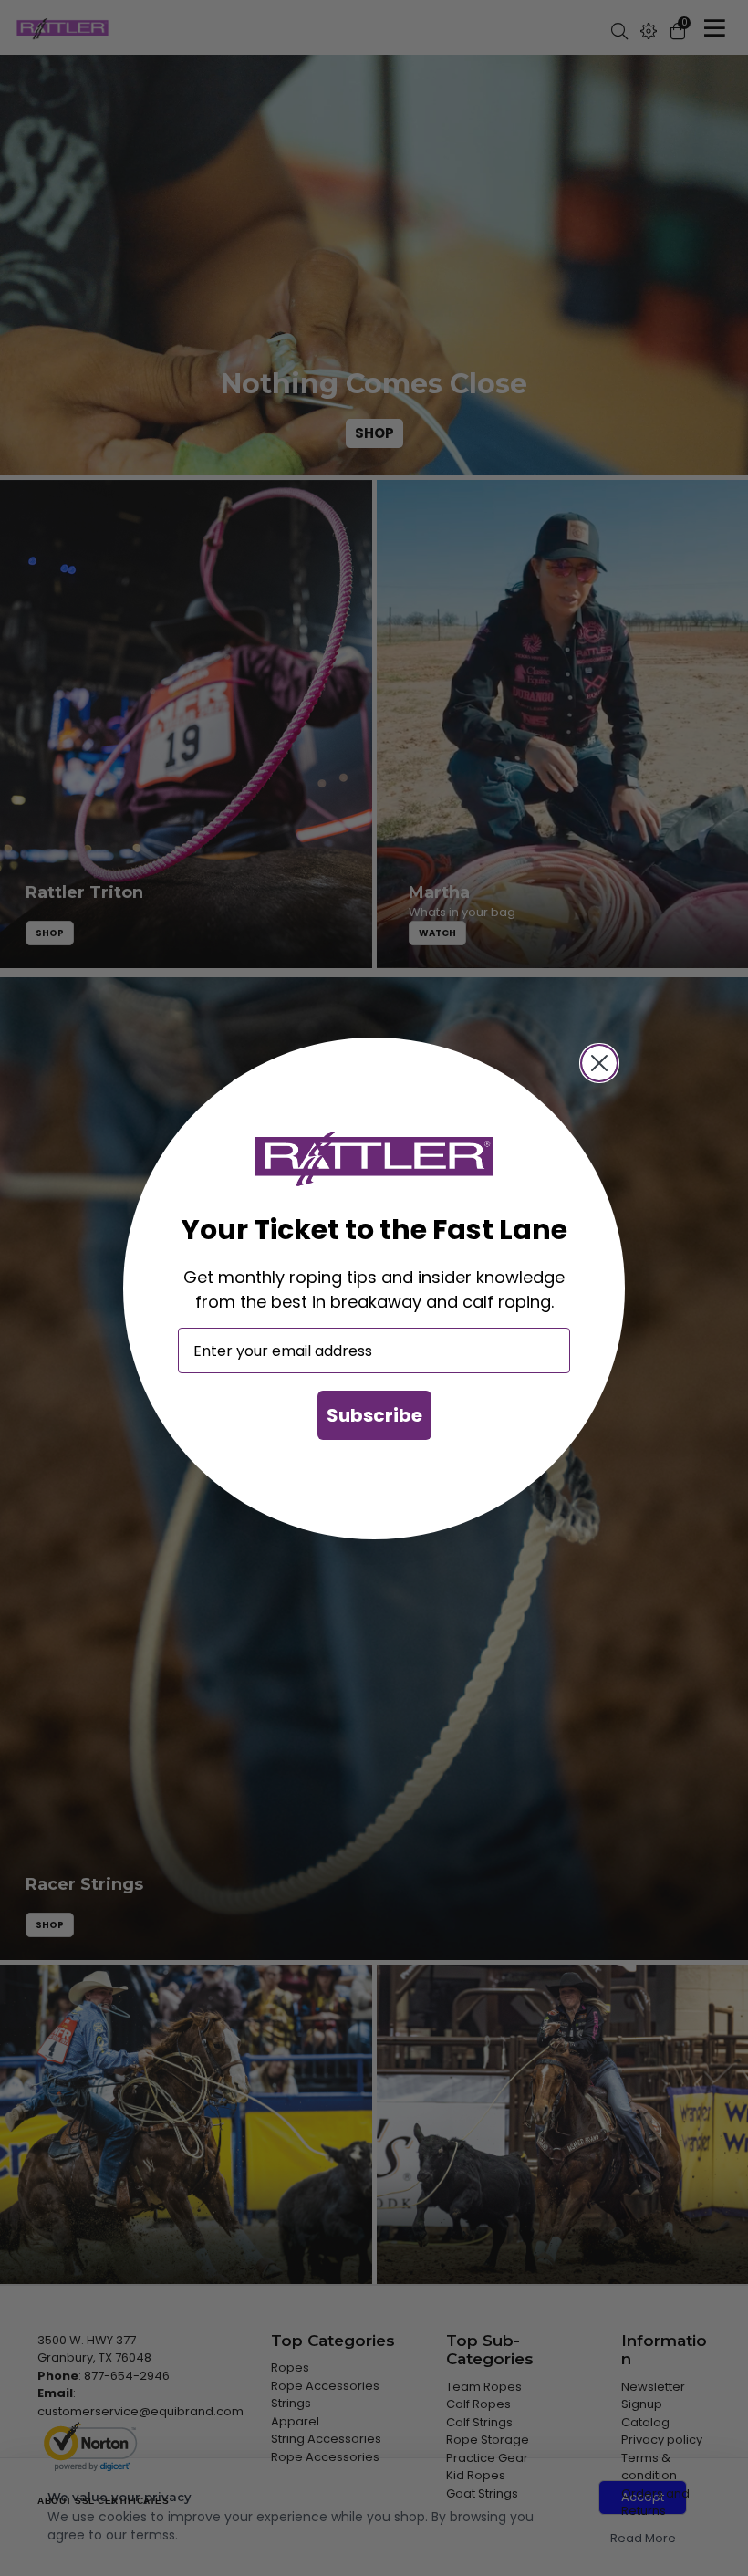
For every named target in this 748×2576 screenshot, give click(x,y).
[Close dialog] (599, 1063)
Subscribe (374, 1415)
